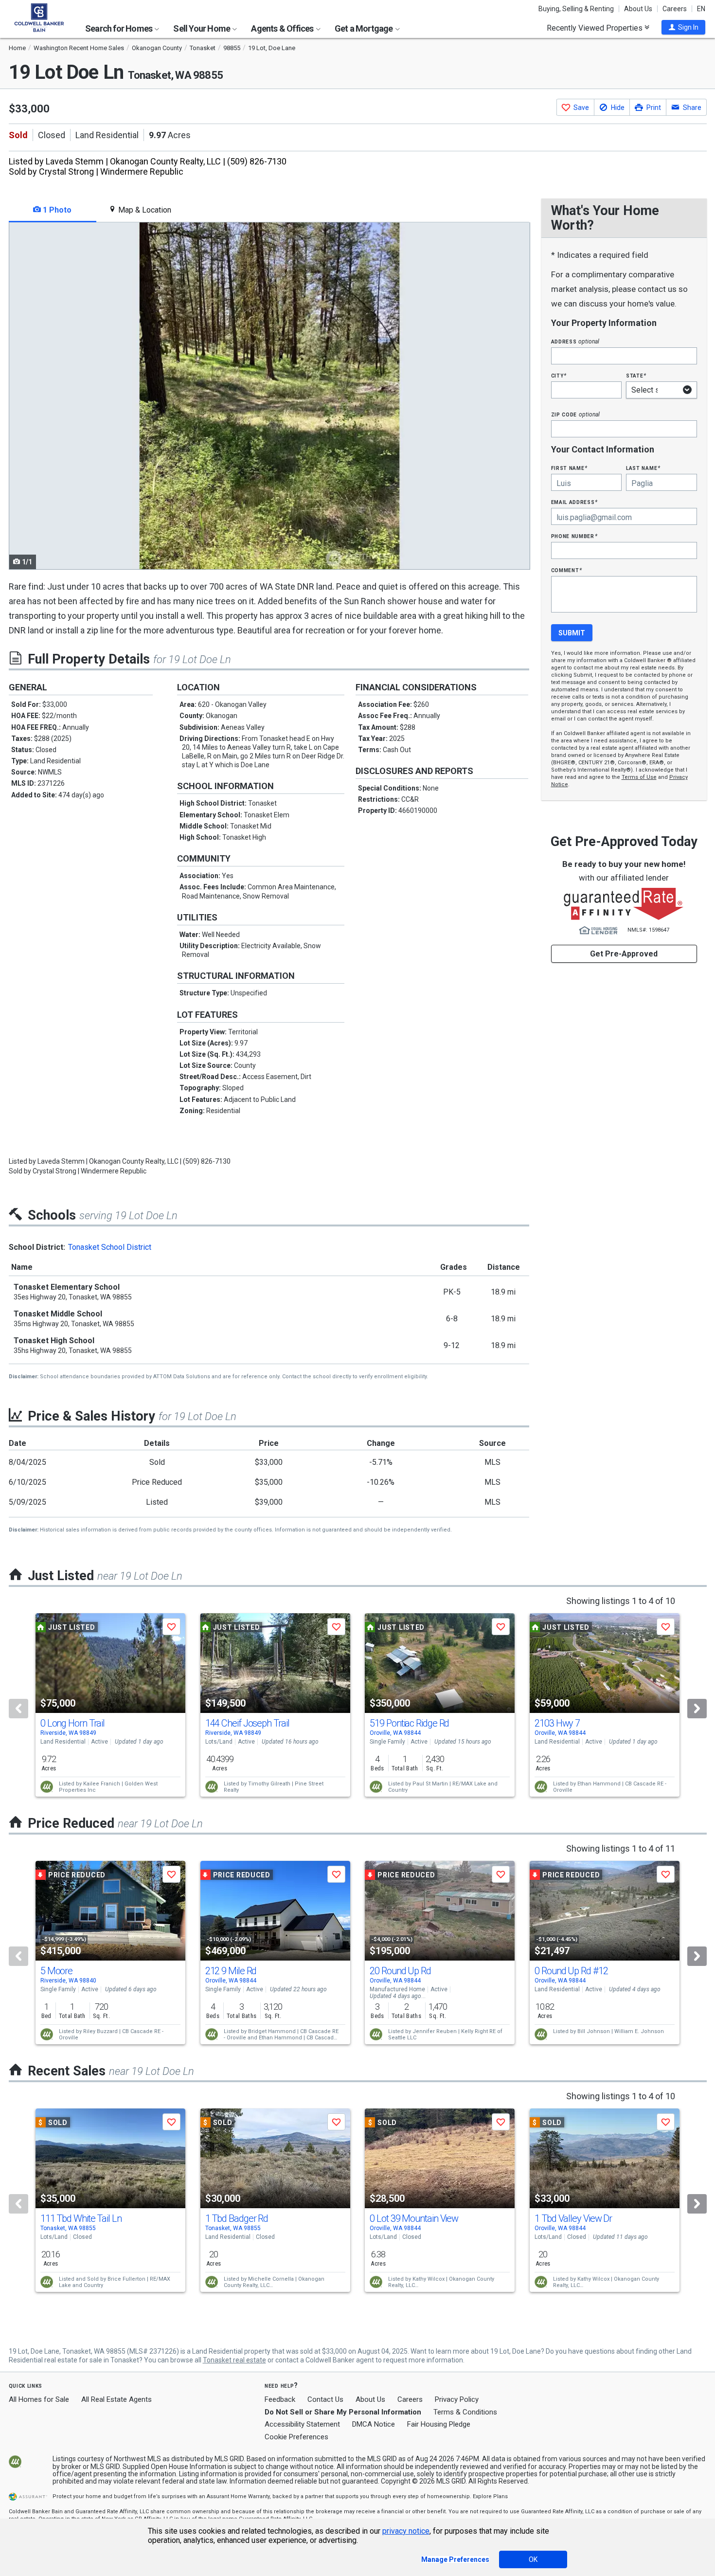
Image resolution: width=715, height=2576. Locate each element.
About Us (638, 9)
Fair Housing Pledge (439, 2424)
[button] (683, 27)
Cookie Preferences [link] (296, 2437)
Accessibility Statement (302, 2424)
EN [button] (701, 9)
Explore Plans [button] (490, 2496)
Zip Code (575, 414)
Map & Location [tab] (144, 210)
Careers (675, 9)
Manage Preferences (455, 2559)
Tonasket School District (110, 1247)
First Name (569, 468)
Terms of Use (639, 777)
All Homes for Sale (39, 2399)
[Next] (697, 1709)
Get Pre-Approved (624, 954)
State (636, 375)
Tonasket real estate (234, 2360)
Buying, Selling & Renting (576, 9)
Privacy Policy (457, 2399)
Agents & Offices (283, 28)
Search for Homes (119, 28)
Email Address (575, 502)
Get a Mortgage (365, 28)
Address (575, 341)
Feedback (280, 2400)
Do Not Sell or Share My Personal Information (343, 2412)
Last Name (643, 468)
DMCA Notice (374, 2424)
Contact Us (325, 2399)
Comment (567, 570)
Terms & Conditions (465, 2412)
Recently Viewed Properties (596, 28)
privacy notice (406, 2531)
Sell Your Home (202, 28)
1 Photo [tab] (56, 210)
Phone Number (574, 536)
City (559, 375)
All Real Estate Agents (116, 2399)
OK (533, 2559)
